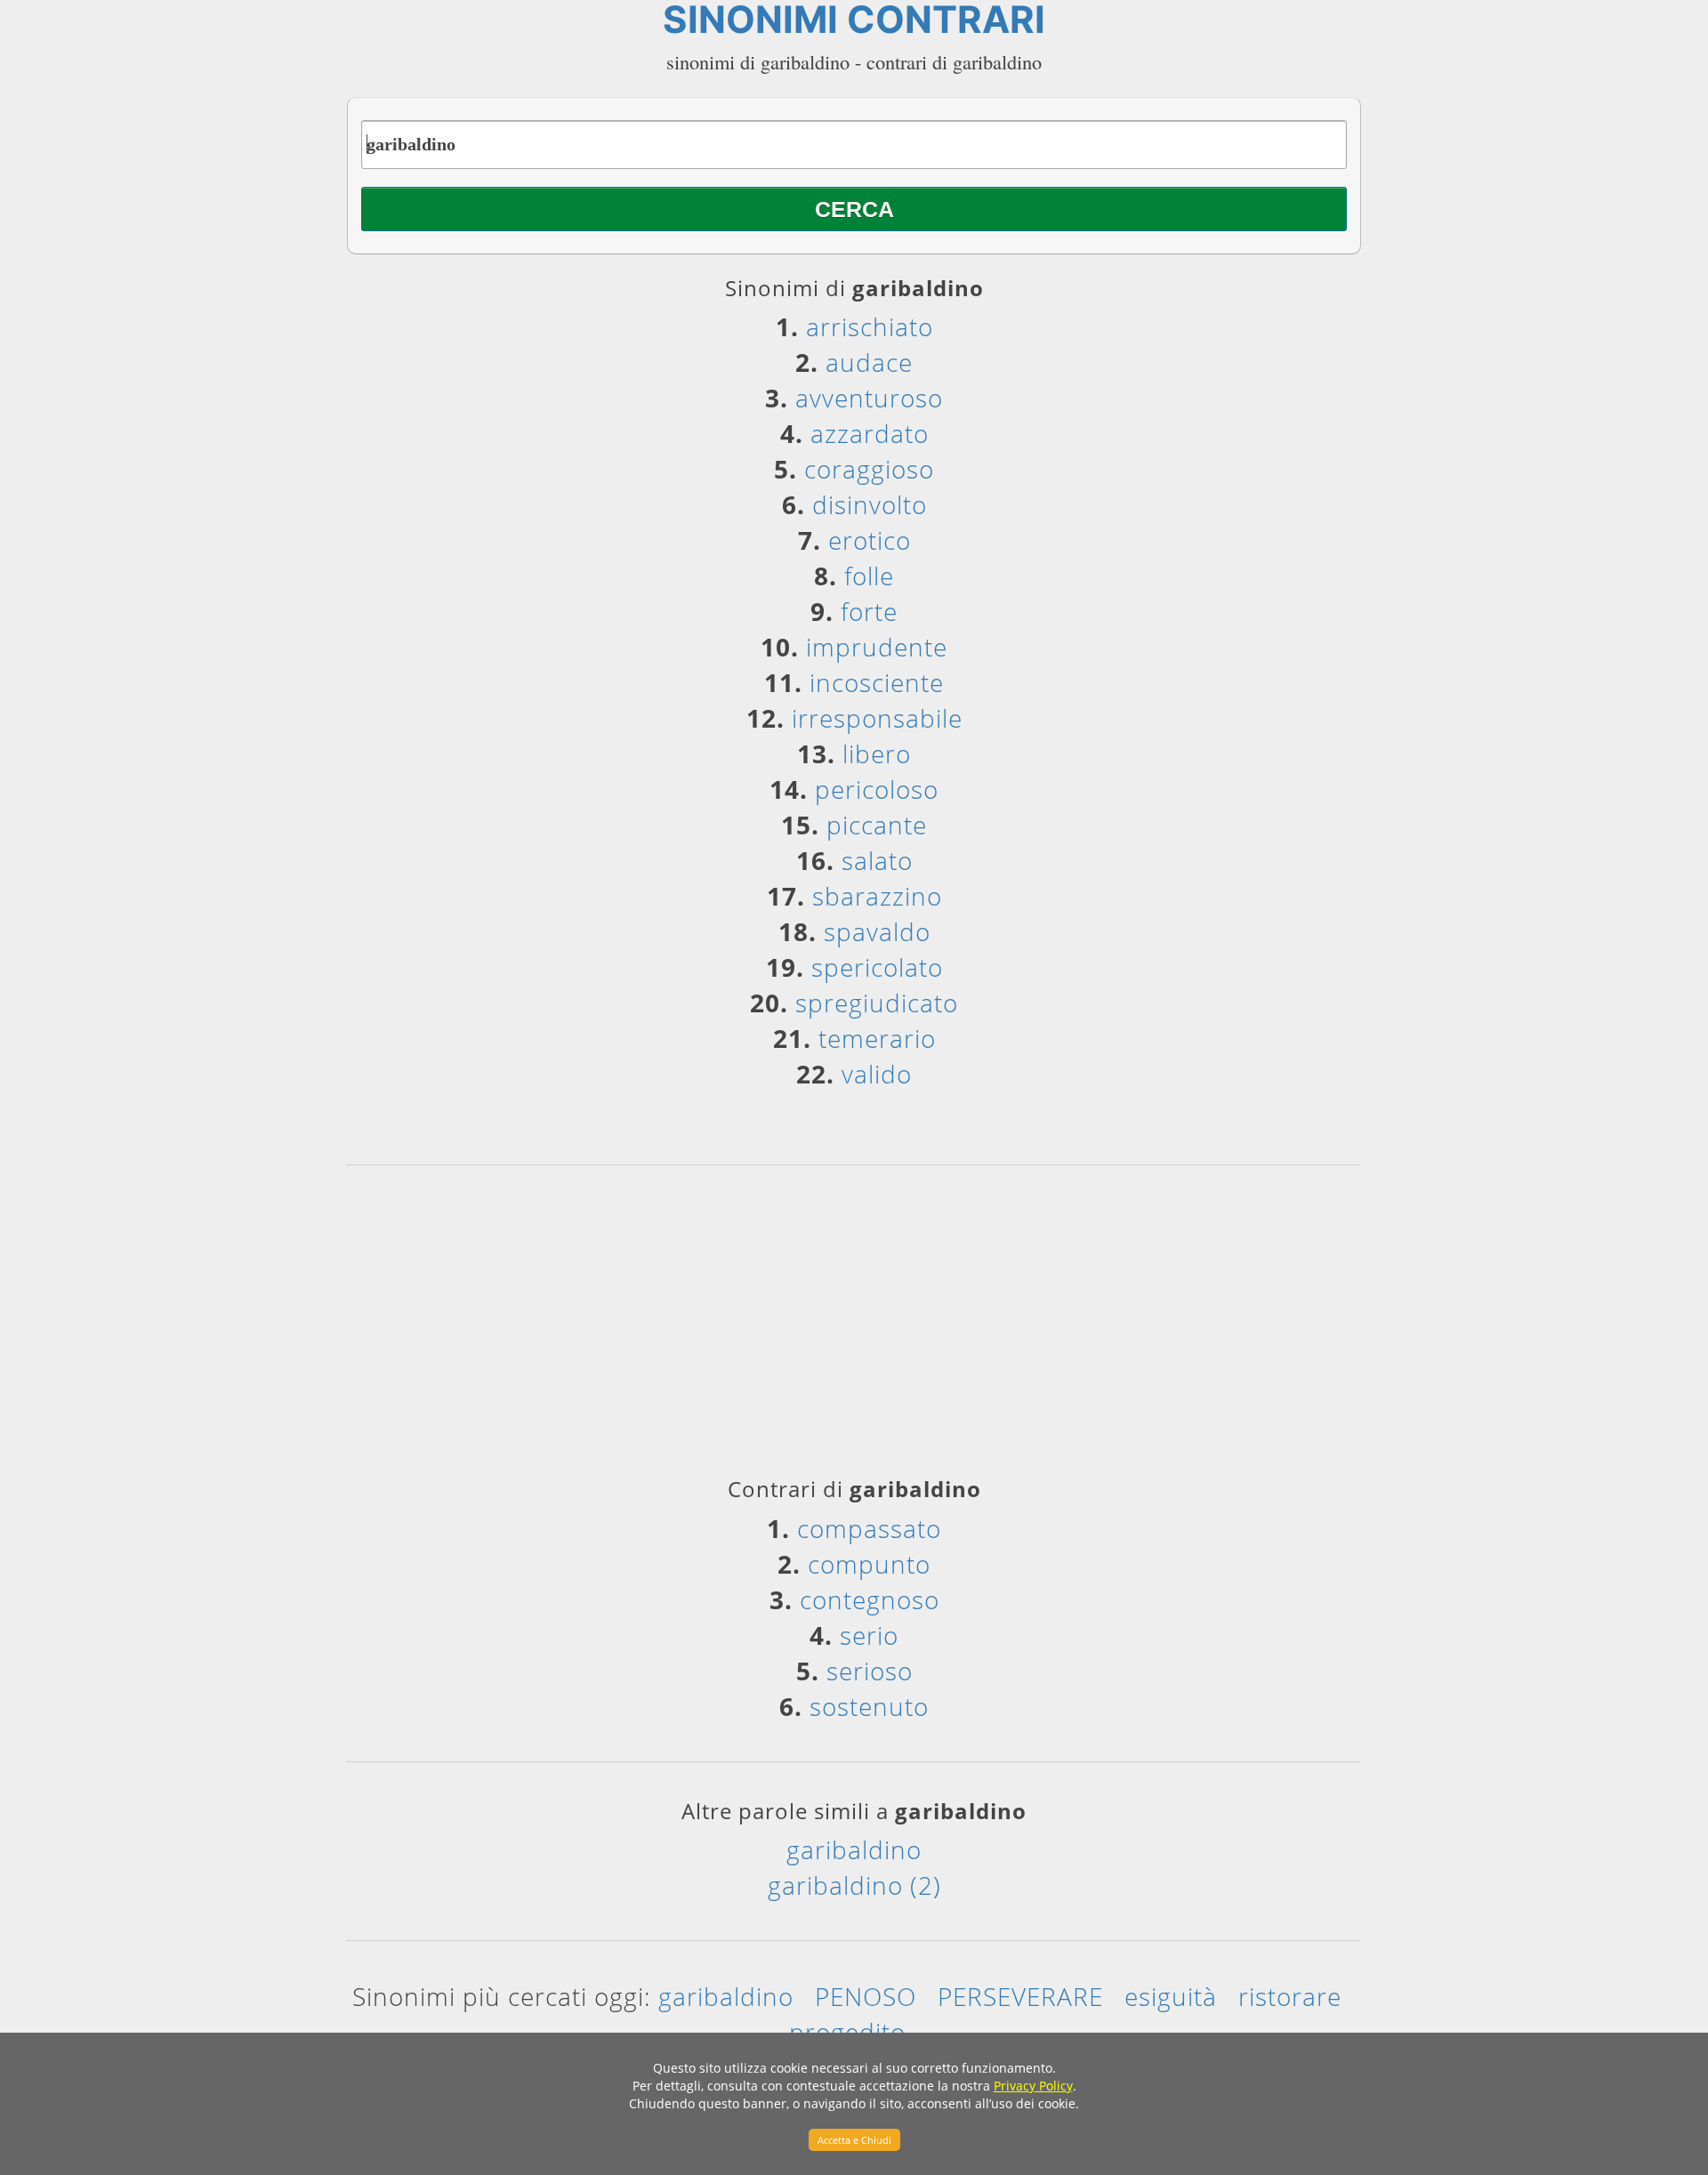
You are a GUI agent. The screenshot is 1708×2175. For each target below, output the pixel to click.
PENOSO (866, 1996)
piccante (877, 825)
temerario (877, 1038)
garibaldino (854, 1849)
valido (877, 1074)
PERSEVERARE (1020, 1996)
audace (869, 362)
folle (869, 576)
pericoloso (877, 789)
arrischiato (870, 326)
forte (869, 611)
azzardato (870, 433)
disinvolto (870, 504)
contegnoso (870, 1599)
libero (877, 753)
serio (869, 1635)
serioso (870, 1671)
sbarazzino (877, 896)
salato (877, 860)
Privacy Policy (1033, 2086)
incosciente (877, 682)
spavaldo (877, 931)
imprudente (877, 647)
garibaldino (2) (854, 1885)
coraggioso (869, 469)
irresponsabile (877, 718)
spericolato (877, 967)
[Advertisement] (854, 1327)
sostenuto (869, 1706)
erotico (870, 540)
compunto (869, 1564)
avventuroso (869, 398)
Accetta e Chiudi (854, 2140)
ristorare (1290, 1996)
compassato (869, 1528)
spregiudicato (877, 1003)
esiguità (1171, 1996)
